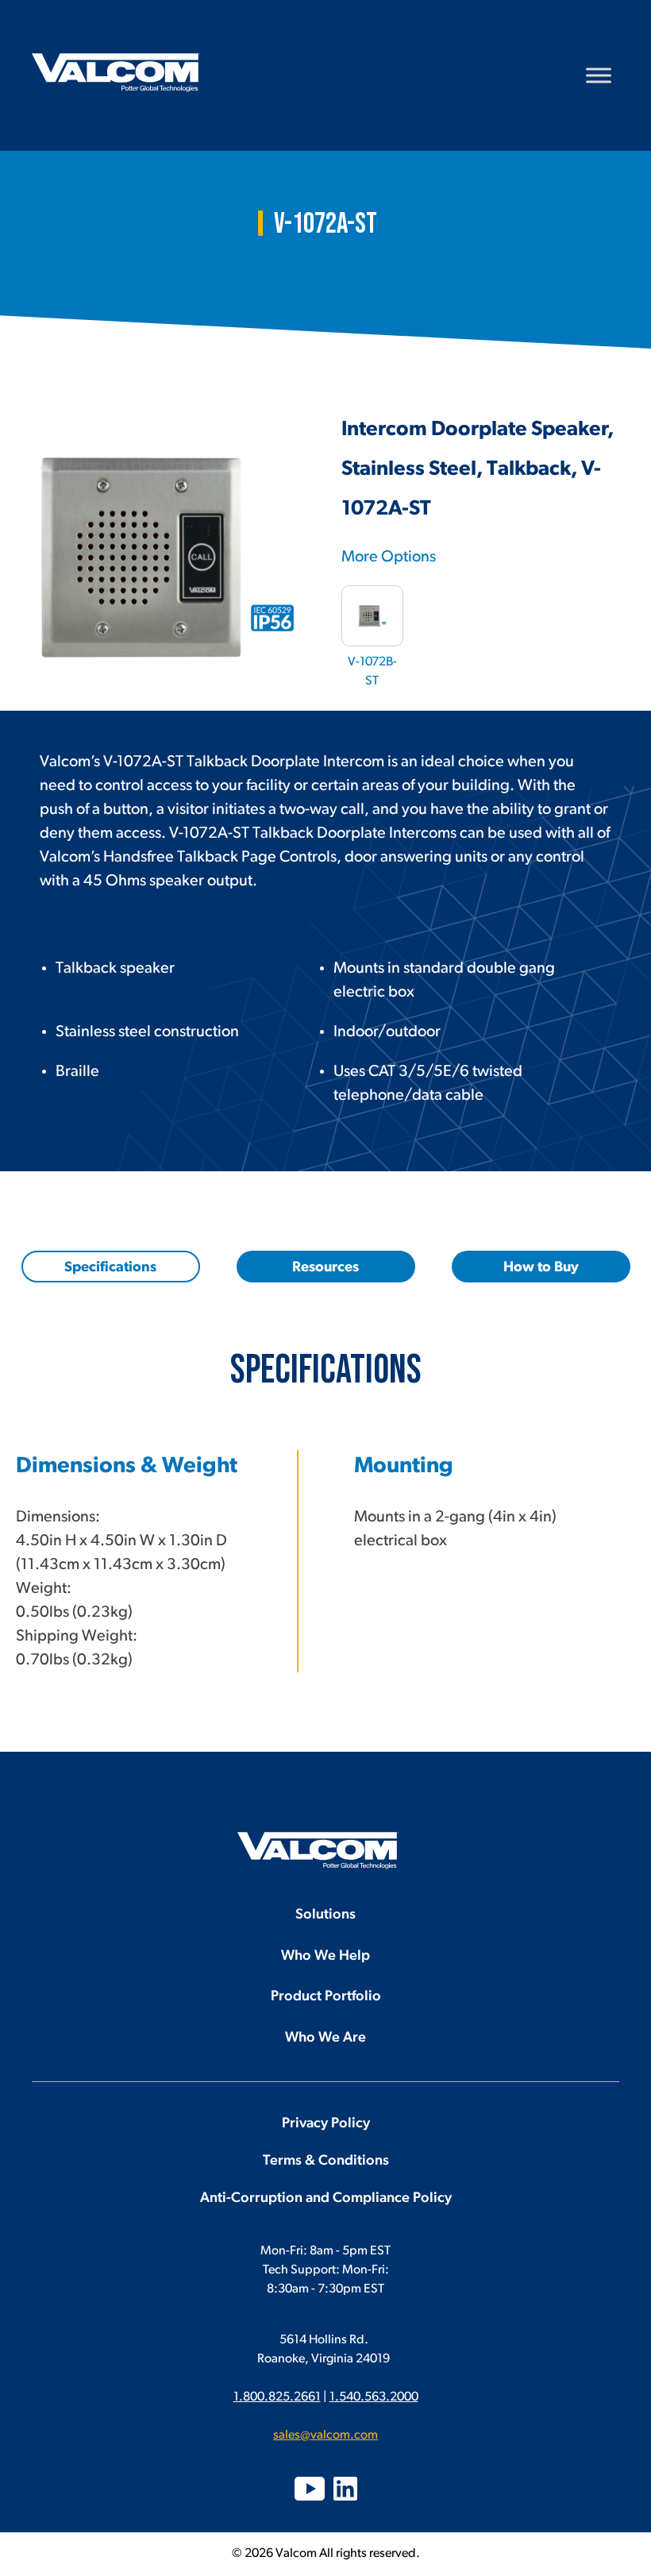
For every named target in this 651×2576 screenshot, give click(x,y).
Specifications (110, 1268)
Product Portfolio (326, 1997)
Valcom (116, 73)
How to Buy (541, 1268)
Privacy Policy (326, 2124)
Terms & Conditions (326, 2161)
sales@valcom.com (325, 2435)
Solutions (325, 1915)
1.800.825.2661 (277, 2397)
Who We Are (325, 2038)
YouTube (310, 2489)
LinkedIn (345, 2489)
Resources (325, 1268)
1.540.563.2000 (374, 2397)
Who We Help (325, 1957)
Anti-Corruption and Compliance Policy (326, 2199)
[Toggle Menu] (599, 75)
